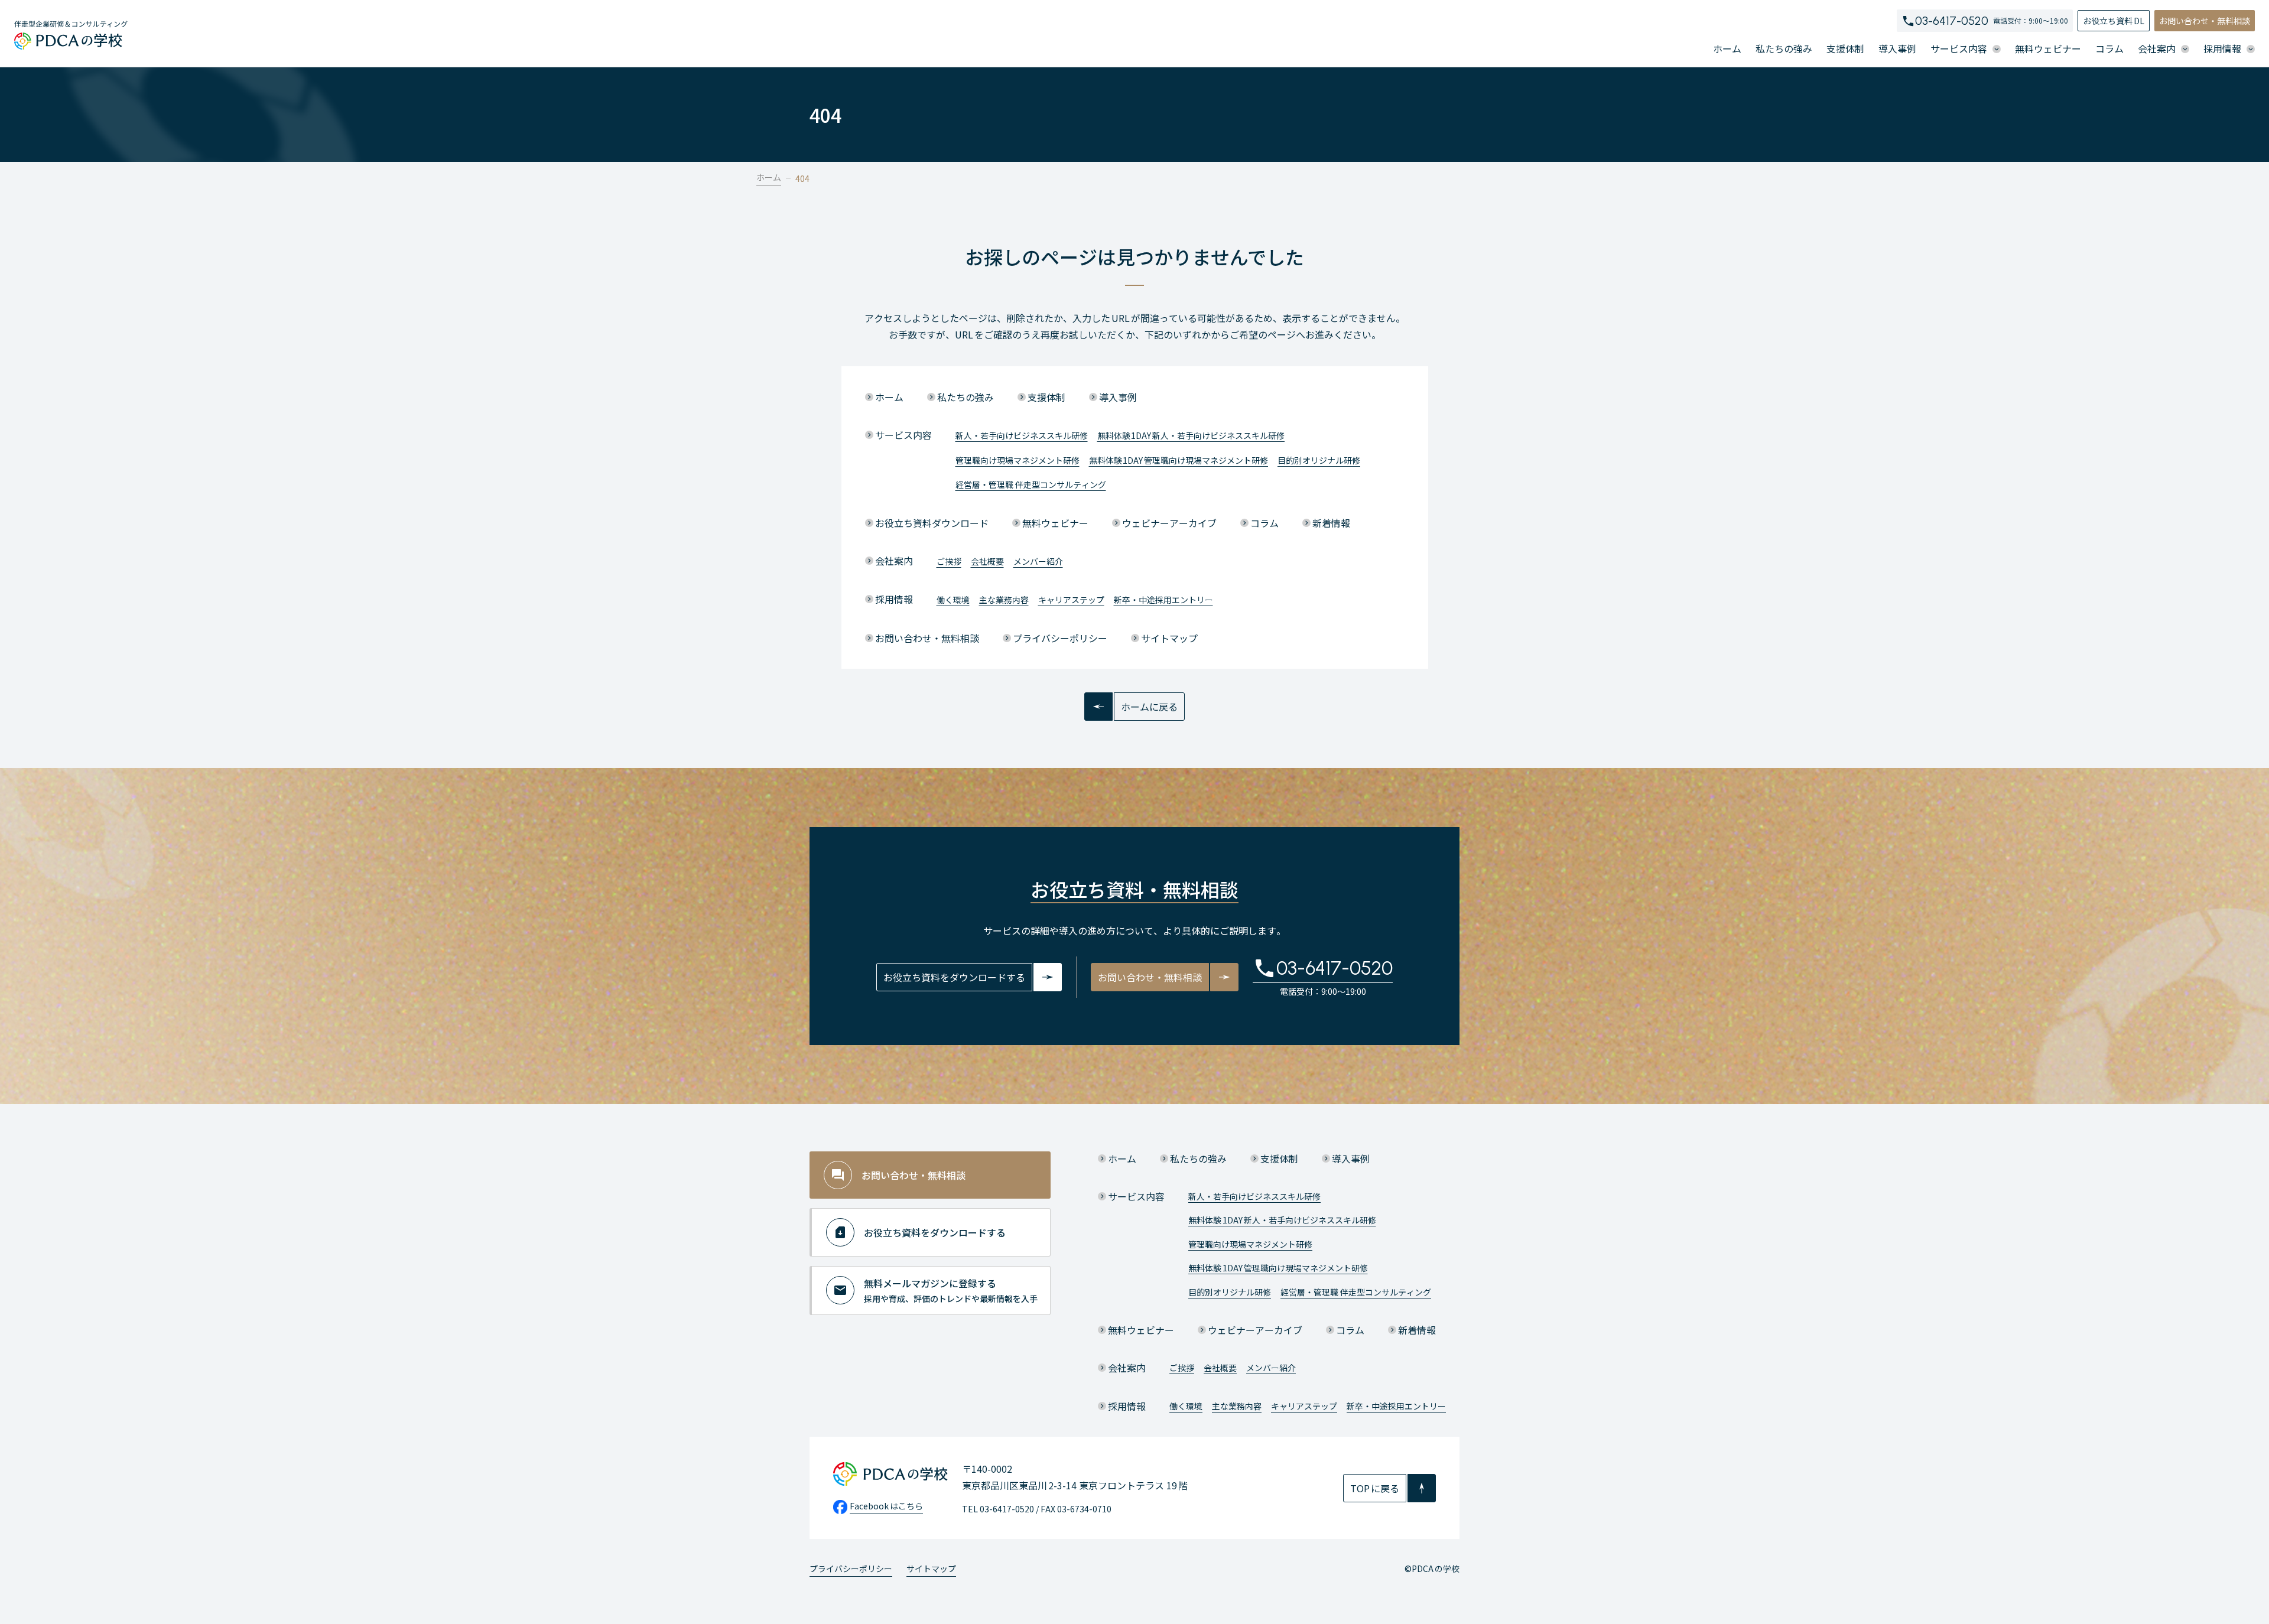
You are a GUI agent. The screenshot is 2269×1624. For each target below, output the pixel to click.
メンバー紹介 (1038, 561)
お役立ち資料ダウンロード (932, 523)
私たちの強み (1784, 48)
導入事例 (1897, 48)
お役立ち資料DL (2114, 21)
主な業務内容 (1004, 600)
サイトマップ (1169, 638)
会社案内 (894, 561)
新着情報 (1331, 523)
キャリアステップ (1071, 600)
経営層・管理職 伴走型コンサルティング (1031, 484)
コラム (2109, 48)
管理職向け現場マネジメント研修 (1018, 460)
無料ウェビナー (2048, 48)
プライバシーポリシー (1060, 638)
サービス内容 (903, 435)
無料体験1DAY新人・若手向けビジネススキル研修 (1191, 435)
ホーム (1727, 48)
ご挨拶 (949, 561)
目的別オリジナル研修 (1319, 460)
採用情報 (894, 599)
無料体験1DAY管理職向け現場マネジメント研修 (1179, 460)
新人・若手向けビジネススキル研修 (1022, 435)
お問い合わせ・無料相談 (2205, 21)
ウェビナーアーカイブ (1169, 523)
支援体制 (1845, 48)
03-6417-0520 (1952, 21)
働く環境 (953, 600)
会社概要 (987, 561)
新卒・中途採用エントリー (1163, 600)
